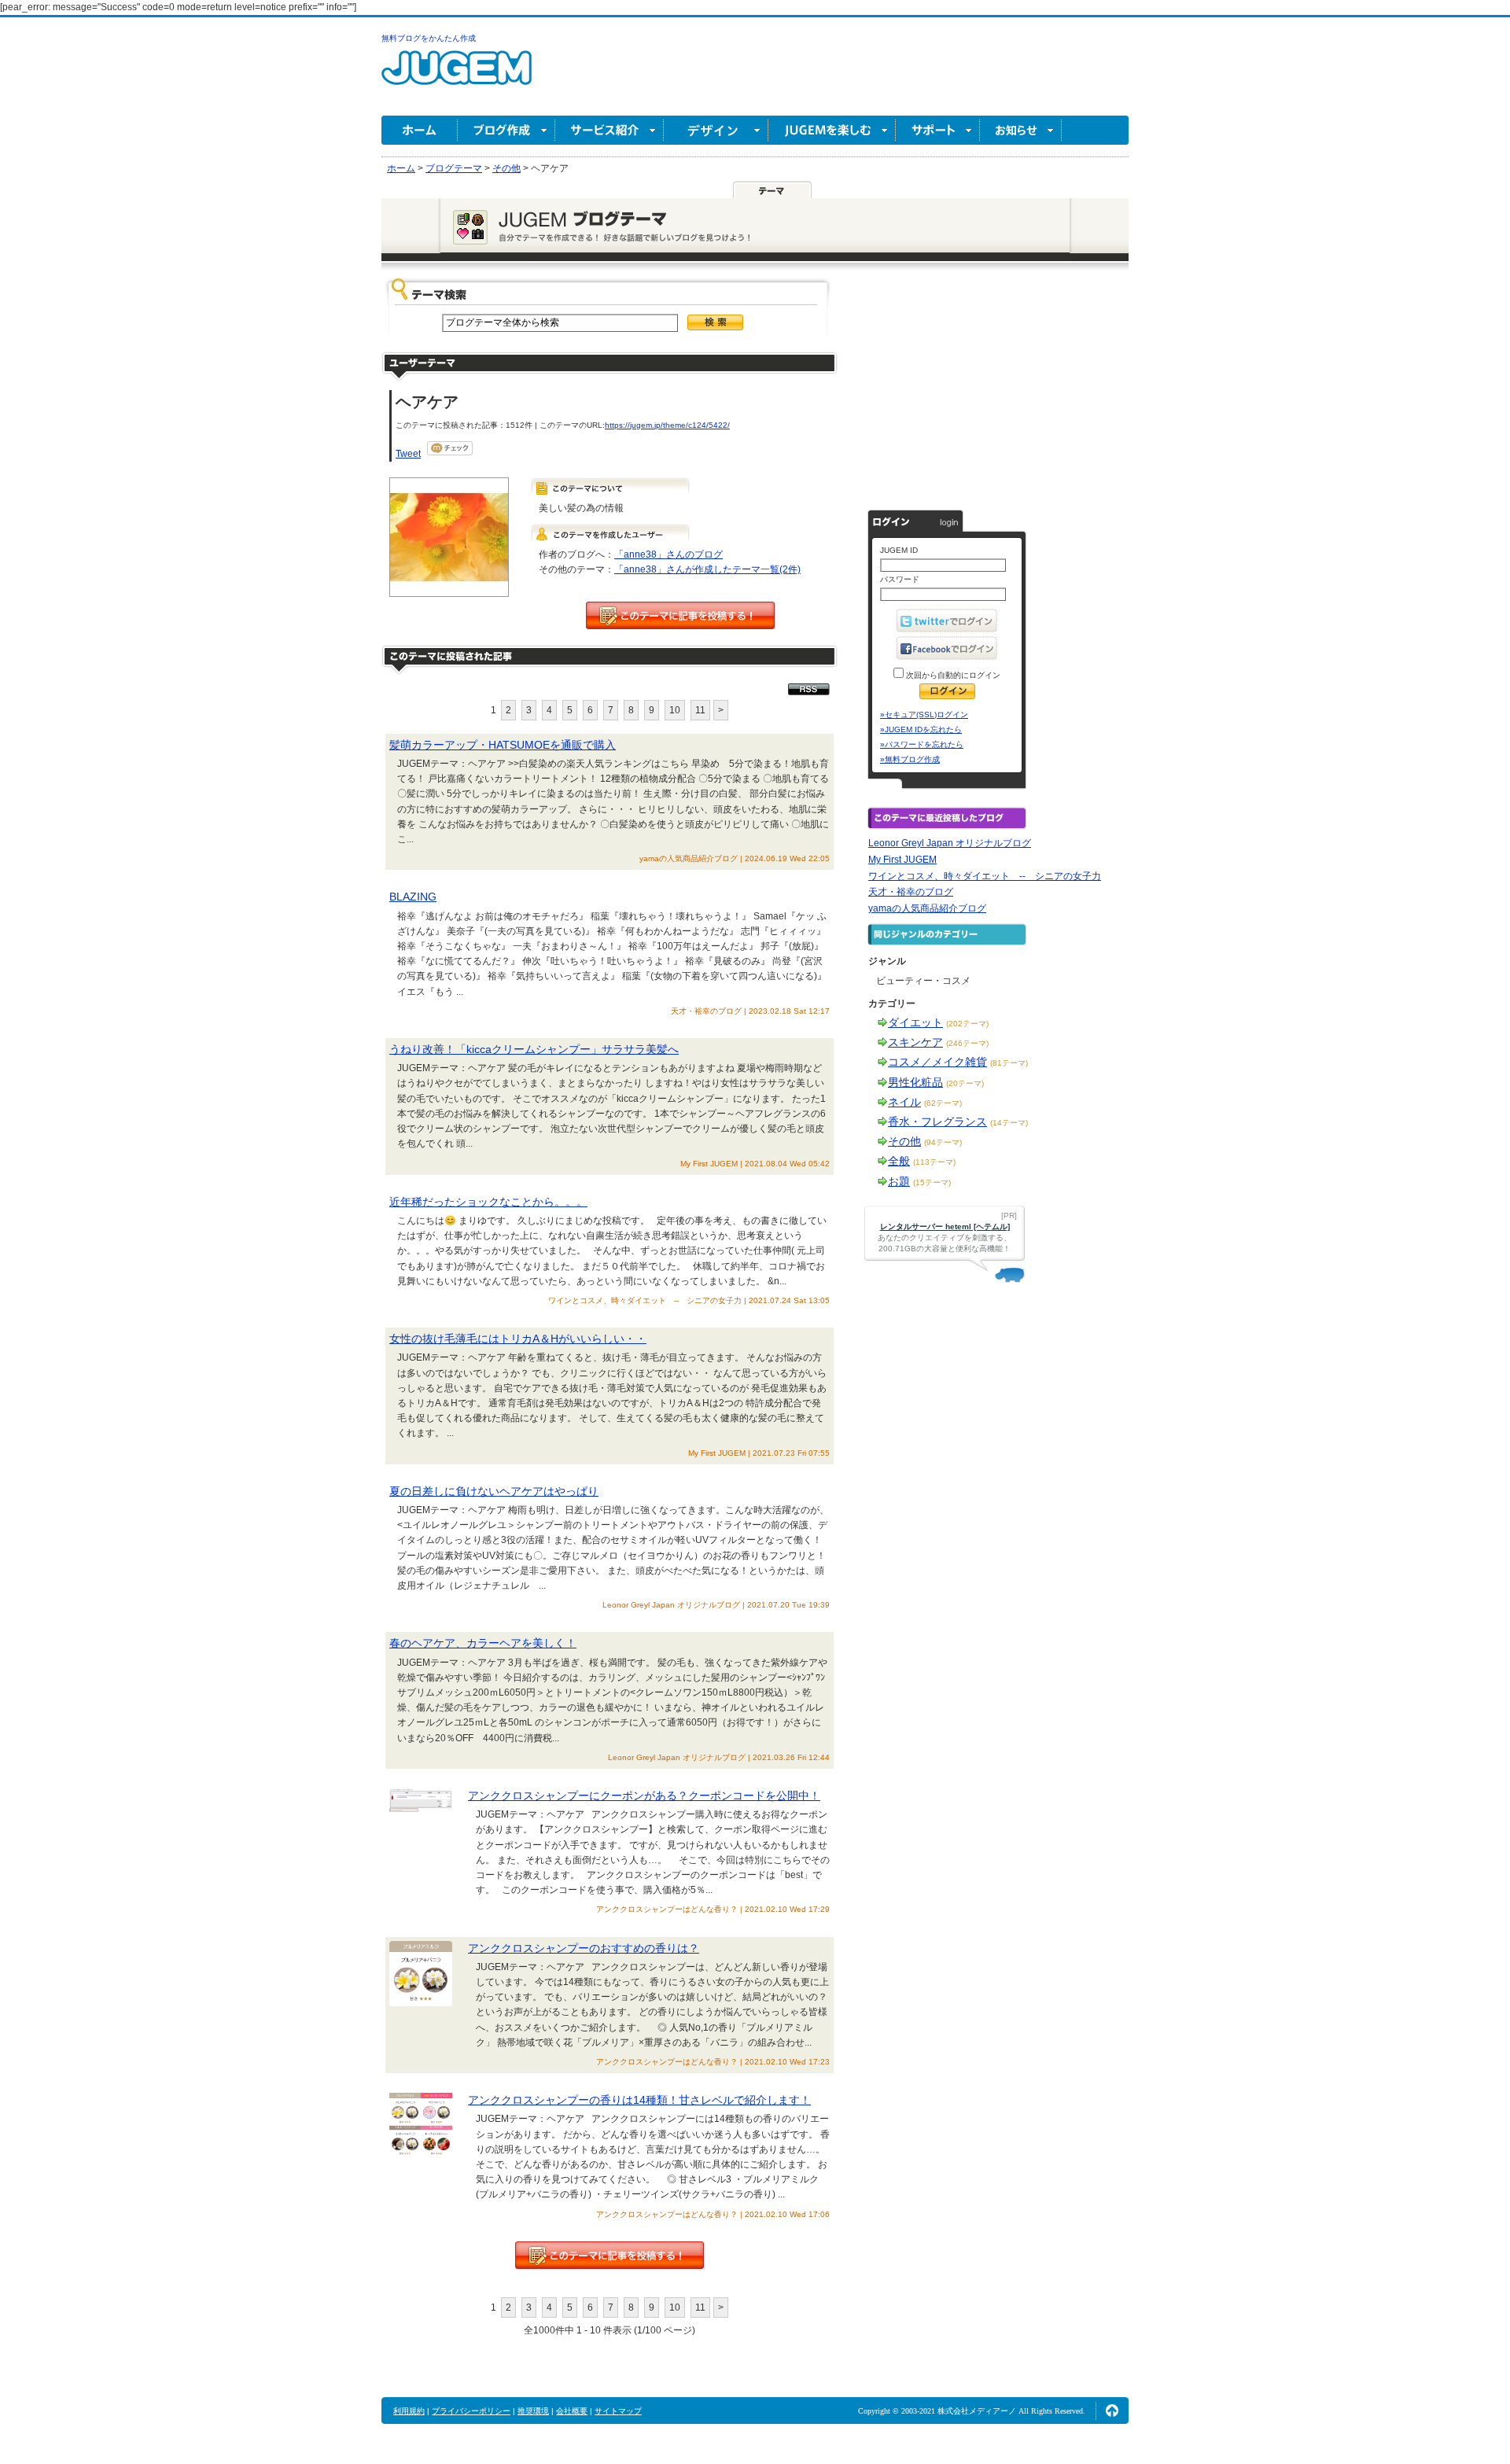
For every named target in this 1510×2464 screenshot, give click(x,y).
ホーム (420, 130)
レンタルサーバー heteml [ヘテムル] (945, 1226)
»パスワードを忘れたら (922, 744)
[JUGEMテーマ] (772, 190)
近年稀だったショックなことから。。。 (488, 1202)
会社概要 (572, 2411)
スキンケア (915, 1042)
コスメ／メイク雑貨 (937, 1062)
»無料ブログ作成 (910, 759)
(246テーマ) (967, 1043)
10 (675, 710)
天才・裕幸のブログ (911, 892)
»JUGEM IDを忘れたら (921, 729)
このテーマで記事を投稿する (680, 615)
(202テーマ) (967, 1024)
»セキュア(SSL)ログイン (924, 715)
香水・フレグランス (937, 1122)
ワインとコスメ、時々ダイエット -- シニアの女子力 (985, 876)
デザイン (716, 130)
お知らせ (1021, 130)
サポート (938, 130)
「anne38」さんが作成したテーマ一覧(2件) (707, 569)
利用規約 (409, 2411)
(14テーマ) (1009, 1123)
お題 (899, 1181)
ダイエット (915, 1022)
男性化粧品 (915, 1082)
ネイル (904, 1102)
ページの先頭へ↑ (1112, 2411)
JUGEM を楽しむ (832, 130)
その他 (904, 1141)
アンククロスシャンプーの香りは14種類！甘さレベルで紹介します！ (639, 2100)
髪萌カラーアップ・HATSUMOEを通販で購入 (503, 745)
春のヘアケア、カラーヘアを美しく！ (483, 1643)
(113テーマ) (934, 1162)
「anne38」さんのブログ (668, 554)
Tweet (408, 454)
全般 (899, 1161)
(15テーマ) (932, 1182)
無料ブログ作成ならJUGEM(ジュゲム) (457, 77)
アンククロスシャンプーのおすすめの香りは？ (584, 1948)
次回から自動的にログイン (952, 675)
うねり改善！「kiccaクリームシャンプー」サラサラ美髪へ (534, 1049)
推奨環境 (533, 2411)
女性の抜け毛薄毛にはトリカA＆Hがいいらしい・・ (518, 1339)
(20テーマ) (965, 1083)
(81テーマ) (1009, 1063)
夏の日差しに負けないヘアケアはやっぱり (494, 1491)
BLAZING (413, 897)
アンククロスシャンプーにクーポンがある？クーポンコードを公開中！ (644, 1796)
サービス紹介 (610, 130)
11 (700, 710)
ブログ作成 (506, 130)
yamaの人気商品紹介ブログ (927, 908)
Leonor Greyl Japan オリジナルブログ (950, 843)
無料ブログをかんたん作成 (429, 38)
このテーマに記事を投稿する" (610, 2255)
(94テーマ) (943, 1142)
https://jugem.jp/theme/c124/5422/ (667, 425)
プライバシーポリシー (471, 2411)
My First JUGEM (902, 860)
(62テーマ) (943, 1103)
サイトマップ (618, 2411)
